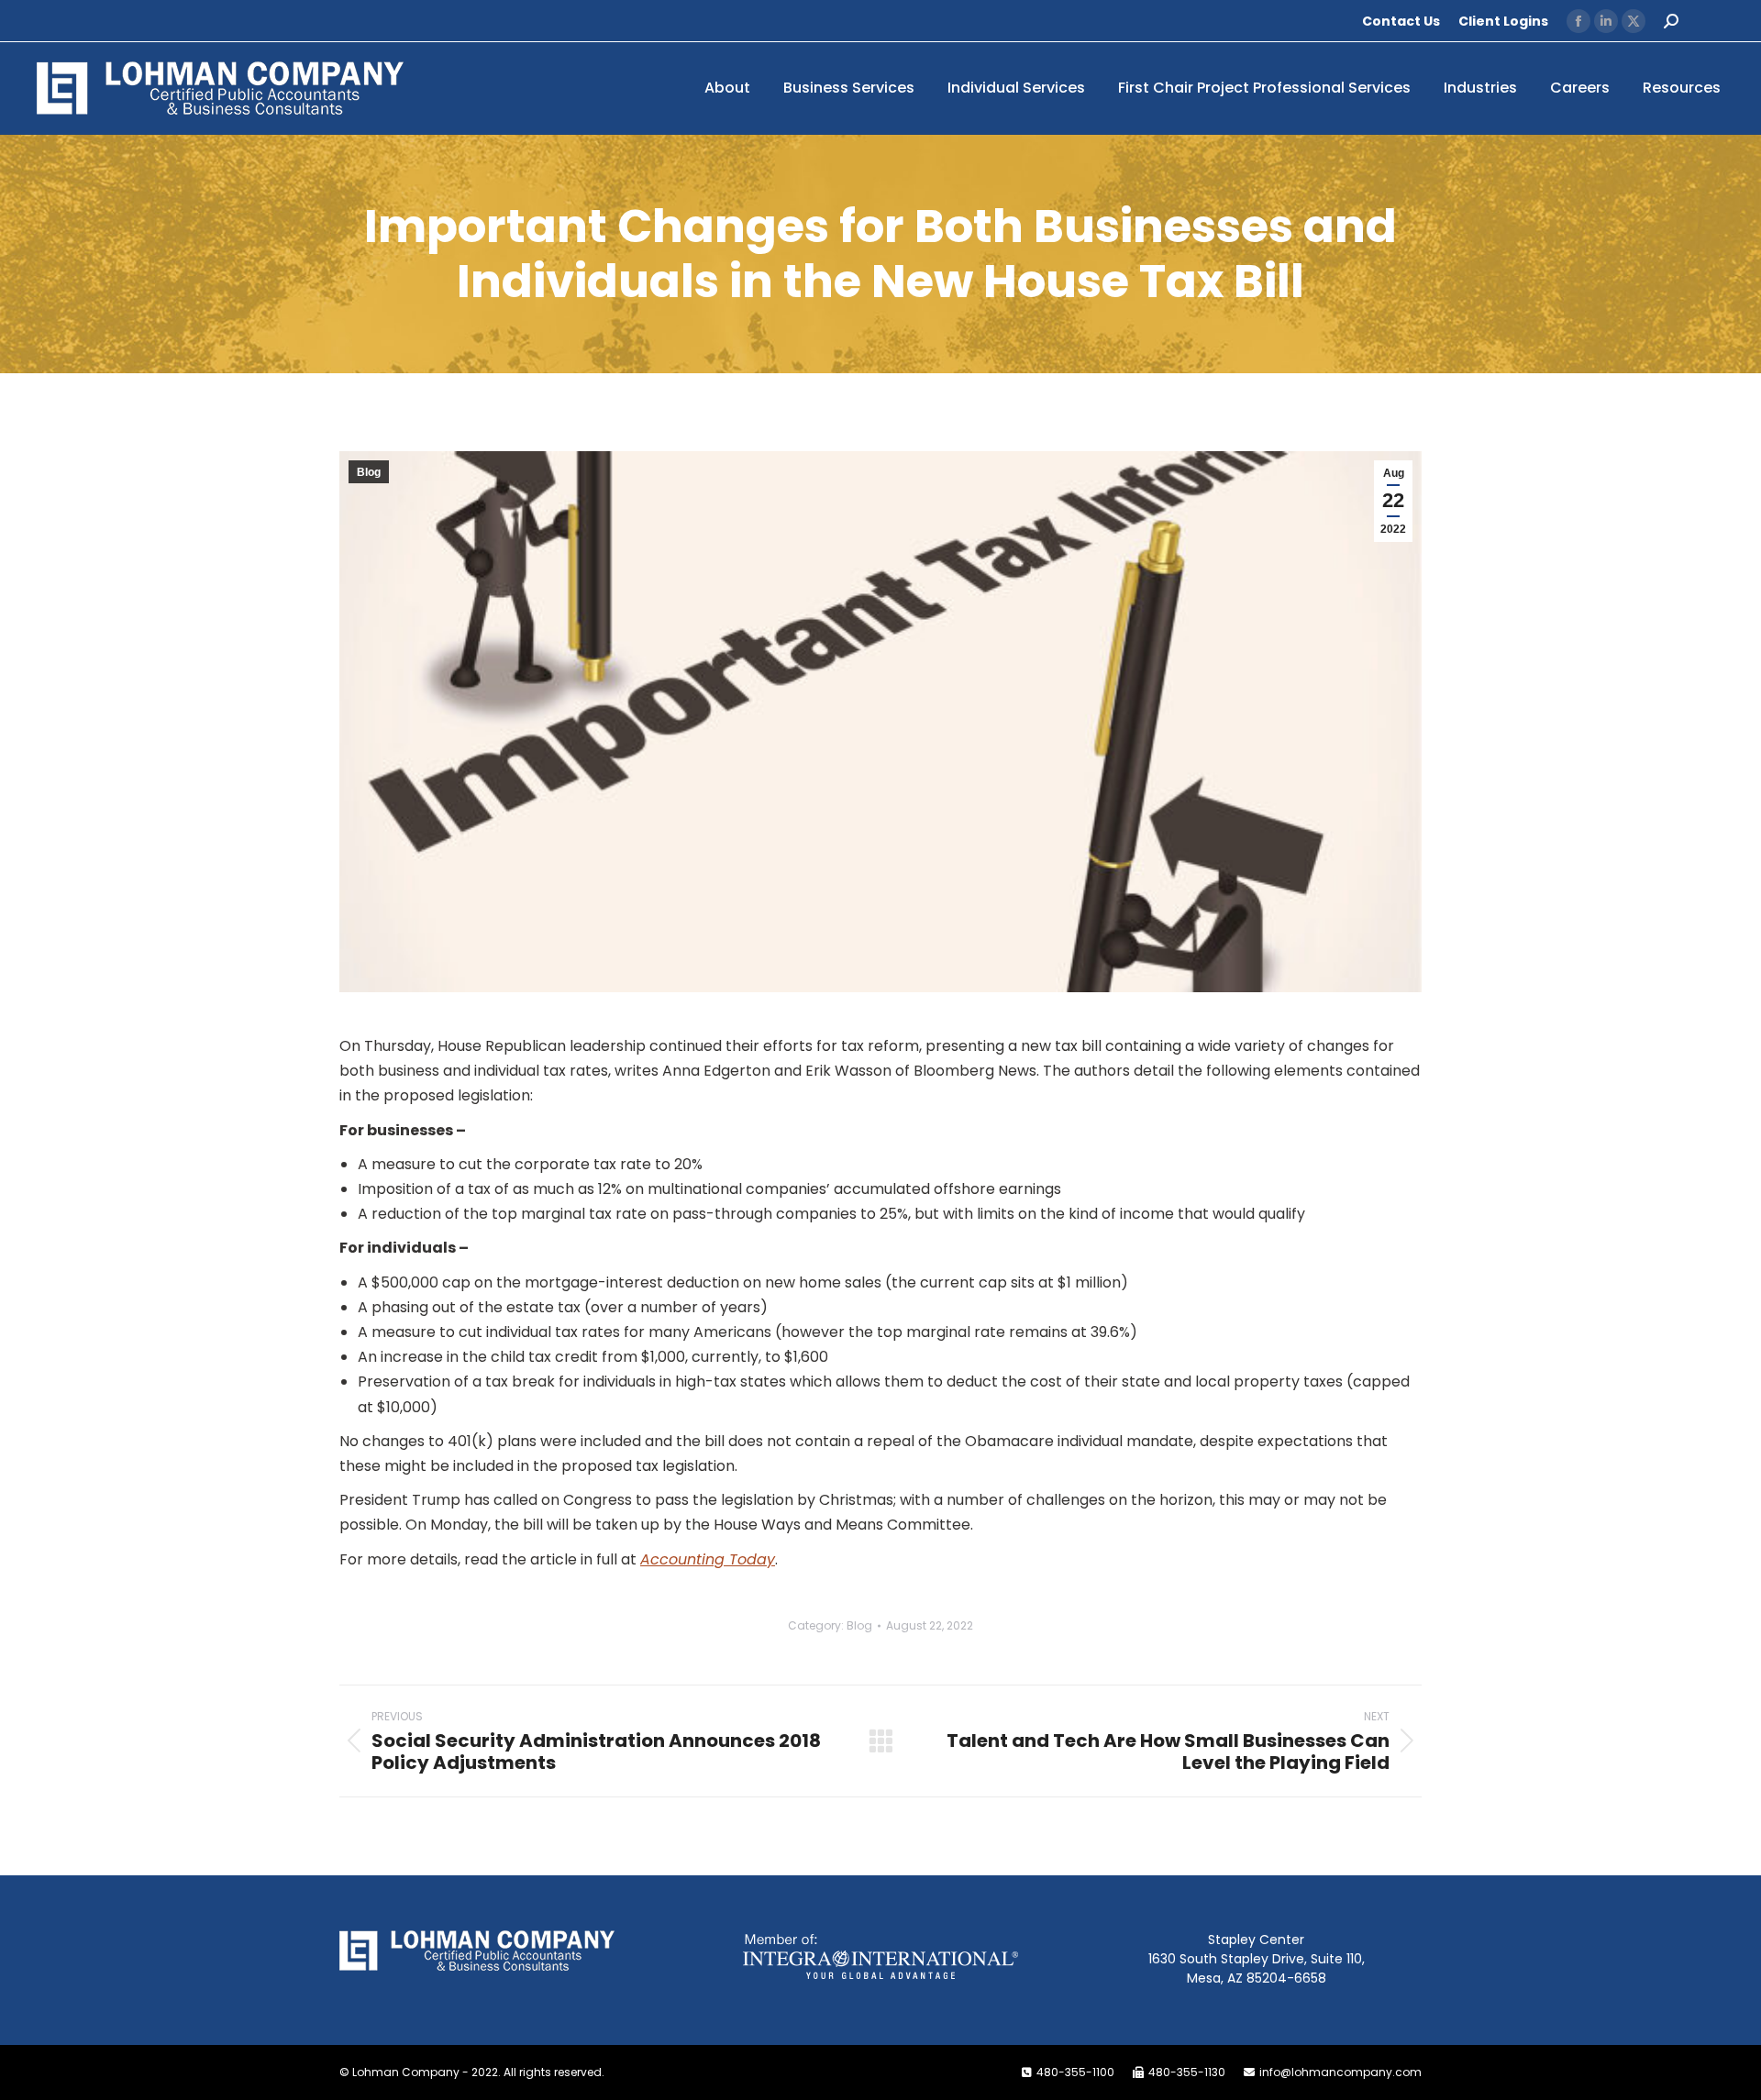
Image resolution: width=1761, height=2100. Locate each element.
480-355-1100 (1075, 2072)
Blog (369, 472)
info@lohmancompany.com (1340, 2072)
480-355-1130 (1187, 2072)
